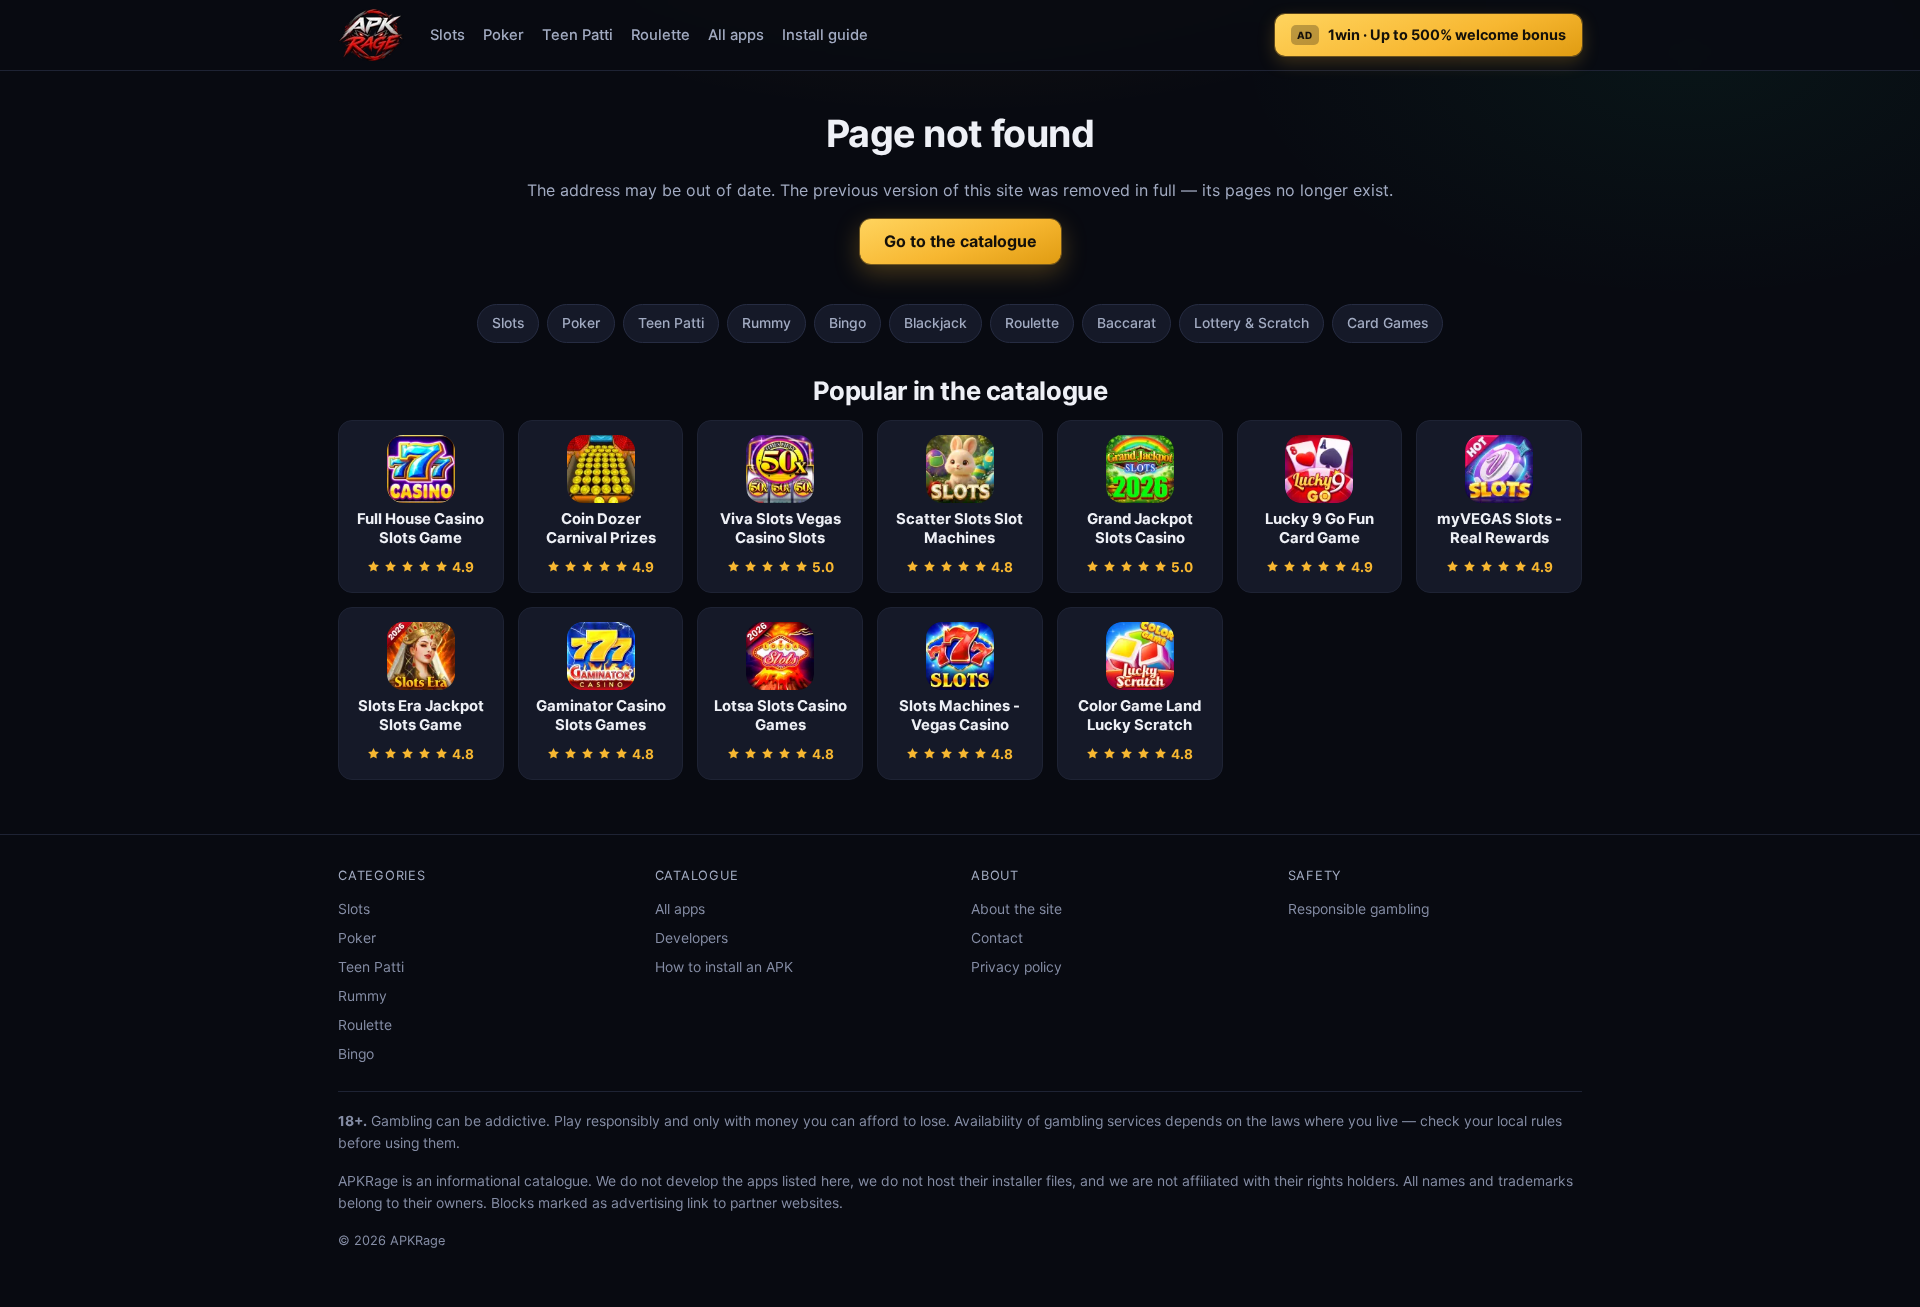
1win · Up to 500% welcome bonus (1431, 34)
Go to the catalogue (960, 241)
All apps (736, 35)
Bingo (847, 323)
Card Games (1387, 323)
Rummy (766, 323)
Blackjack (935, 323)
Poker (503, 35)
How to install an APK (724, 967)
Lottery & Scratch (1251, 323)
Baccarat (1126, 323)
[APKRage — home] (371, 35)
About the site (1016, 909)
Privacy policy (1016, 967)
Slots (447, 35)
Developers (691, 938)
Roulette (660, 35)
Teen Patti (577, 35)
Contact (997, 938)
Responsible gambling (1358, 909)
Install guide (825, 35)
